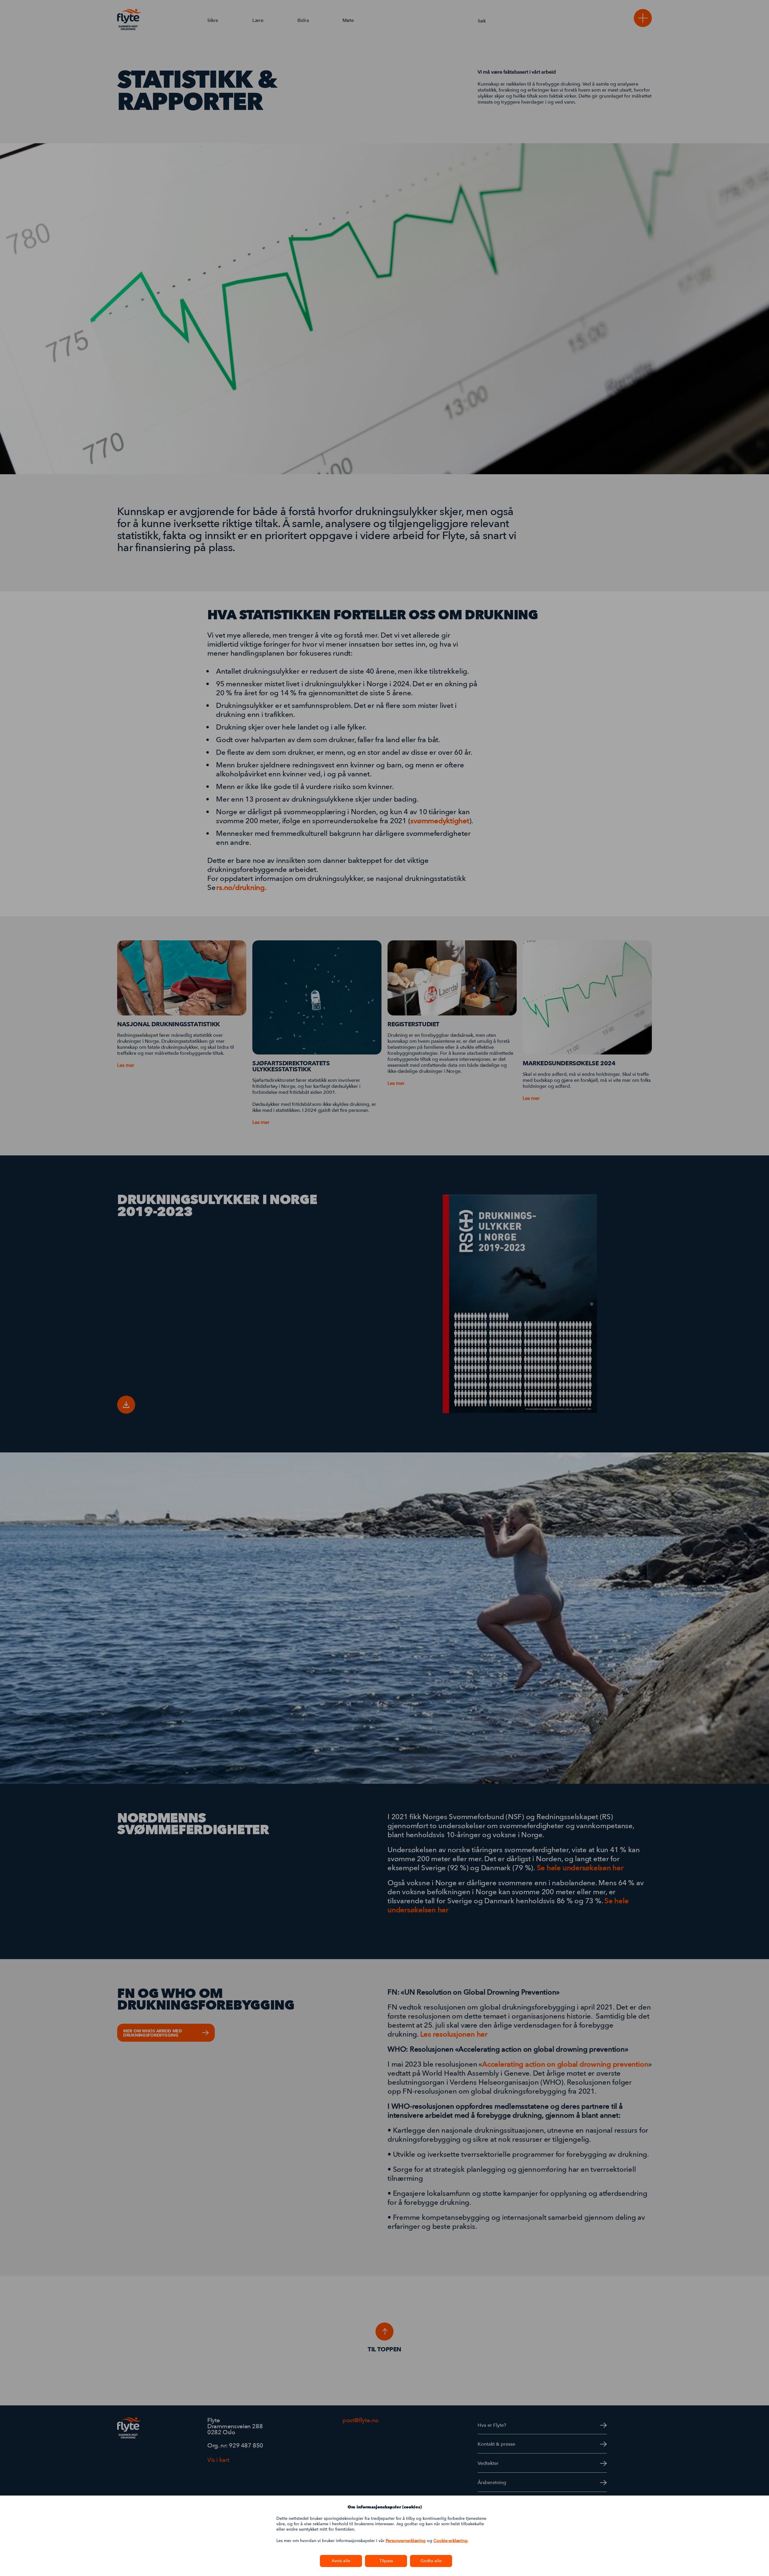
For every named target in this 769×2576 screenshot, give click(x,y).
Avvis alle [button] (341, 2561)
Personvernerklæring (406, 2541)
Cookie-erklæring (450, 2541)
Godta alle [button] (431, 2561)
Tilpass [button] (386, 2561)
